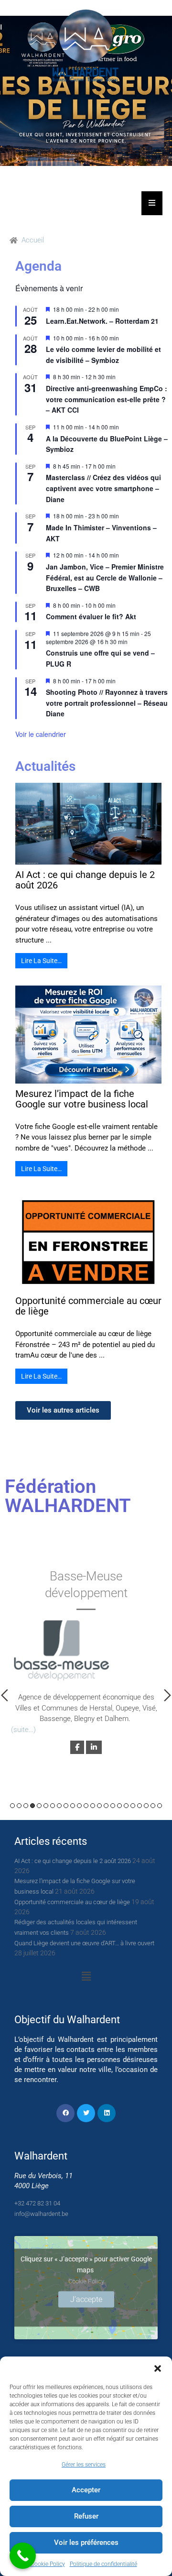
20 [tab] (140, 1806)
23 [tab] (160, 1806)
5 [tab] (39, 1806)
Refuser (86, 2516)
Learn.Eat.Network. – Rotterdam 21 (102, 321)
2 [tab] (19, 1806)
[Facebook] (65, 2113)
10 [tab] (73, 1806)
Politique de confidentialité (103, 2564)
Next (167, 1695)
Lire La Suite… (41, 961)
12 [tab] (86, 1806)
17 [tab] (119, 1806)
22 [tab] (153, 1806)
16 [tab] (113, 1806)
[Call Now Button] (23, 2556)
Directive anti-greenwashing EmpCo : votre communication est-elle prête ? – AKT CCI (107, 399)
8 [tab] (59, 1806)
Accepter (86, 2490)
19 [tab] (133, 1806)
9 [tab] (66, 1806)
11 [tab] (79, 1806)
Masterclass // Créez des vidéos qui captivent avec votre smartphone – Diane (103, 488)
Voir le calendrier (41, 734)
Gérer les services (84, 2465)
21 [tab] (146, 1806)
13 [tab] (93, 1806)
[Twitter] (86, 2113)
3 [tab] (26, 1806)
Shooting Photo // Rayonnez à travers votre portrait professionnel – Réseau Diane (107, 703)
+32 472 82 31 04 (37, 2203)
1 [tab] (12, 1806)
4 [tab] (32, 1806)
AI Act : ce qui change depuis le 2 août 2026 (85, 880)
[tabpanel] (86, 1661)
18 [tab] (126, 1806)
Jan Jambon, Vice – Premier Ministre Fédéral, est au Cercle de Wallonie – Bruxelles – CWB (105, 577)
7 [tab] (53, 1806)
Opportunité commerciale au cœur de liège (88, 1306)
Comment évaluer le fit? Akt (91, 616)
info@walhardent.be (41, 2214)
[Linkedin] (107, 2113)
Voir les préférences (86, 2543)
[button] (158, 2368)
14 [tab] (99, 1806)
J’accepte (86, 2299)
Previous (5, 1695)
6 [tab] (46, 1806)
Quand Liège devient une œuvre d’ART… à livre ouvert (84, 1943)
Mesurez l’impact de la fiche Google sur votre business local (82, 1099)
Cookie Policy (48, 2564)
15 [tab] (106, 1806)
